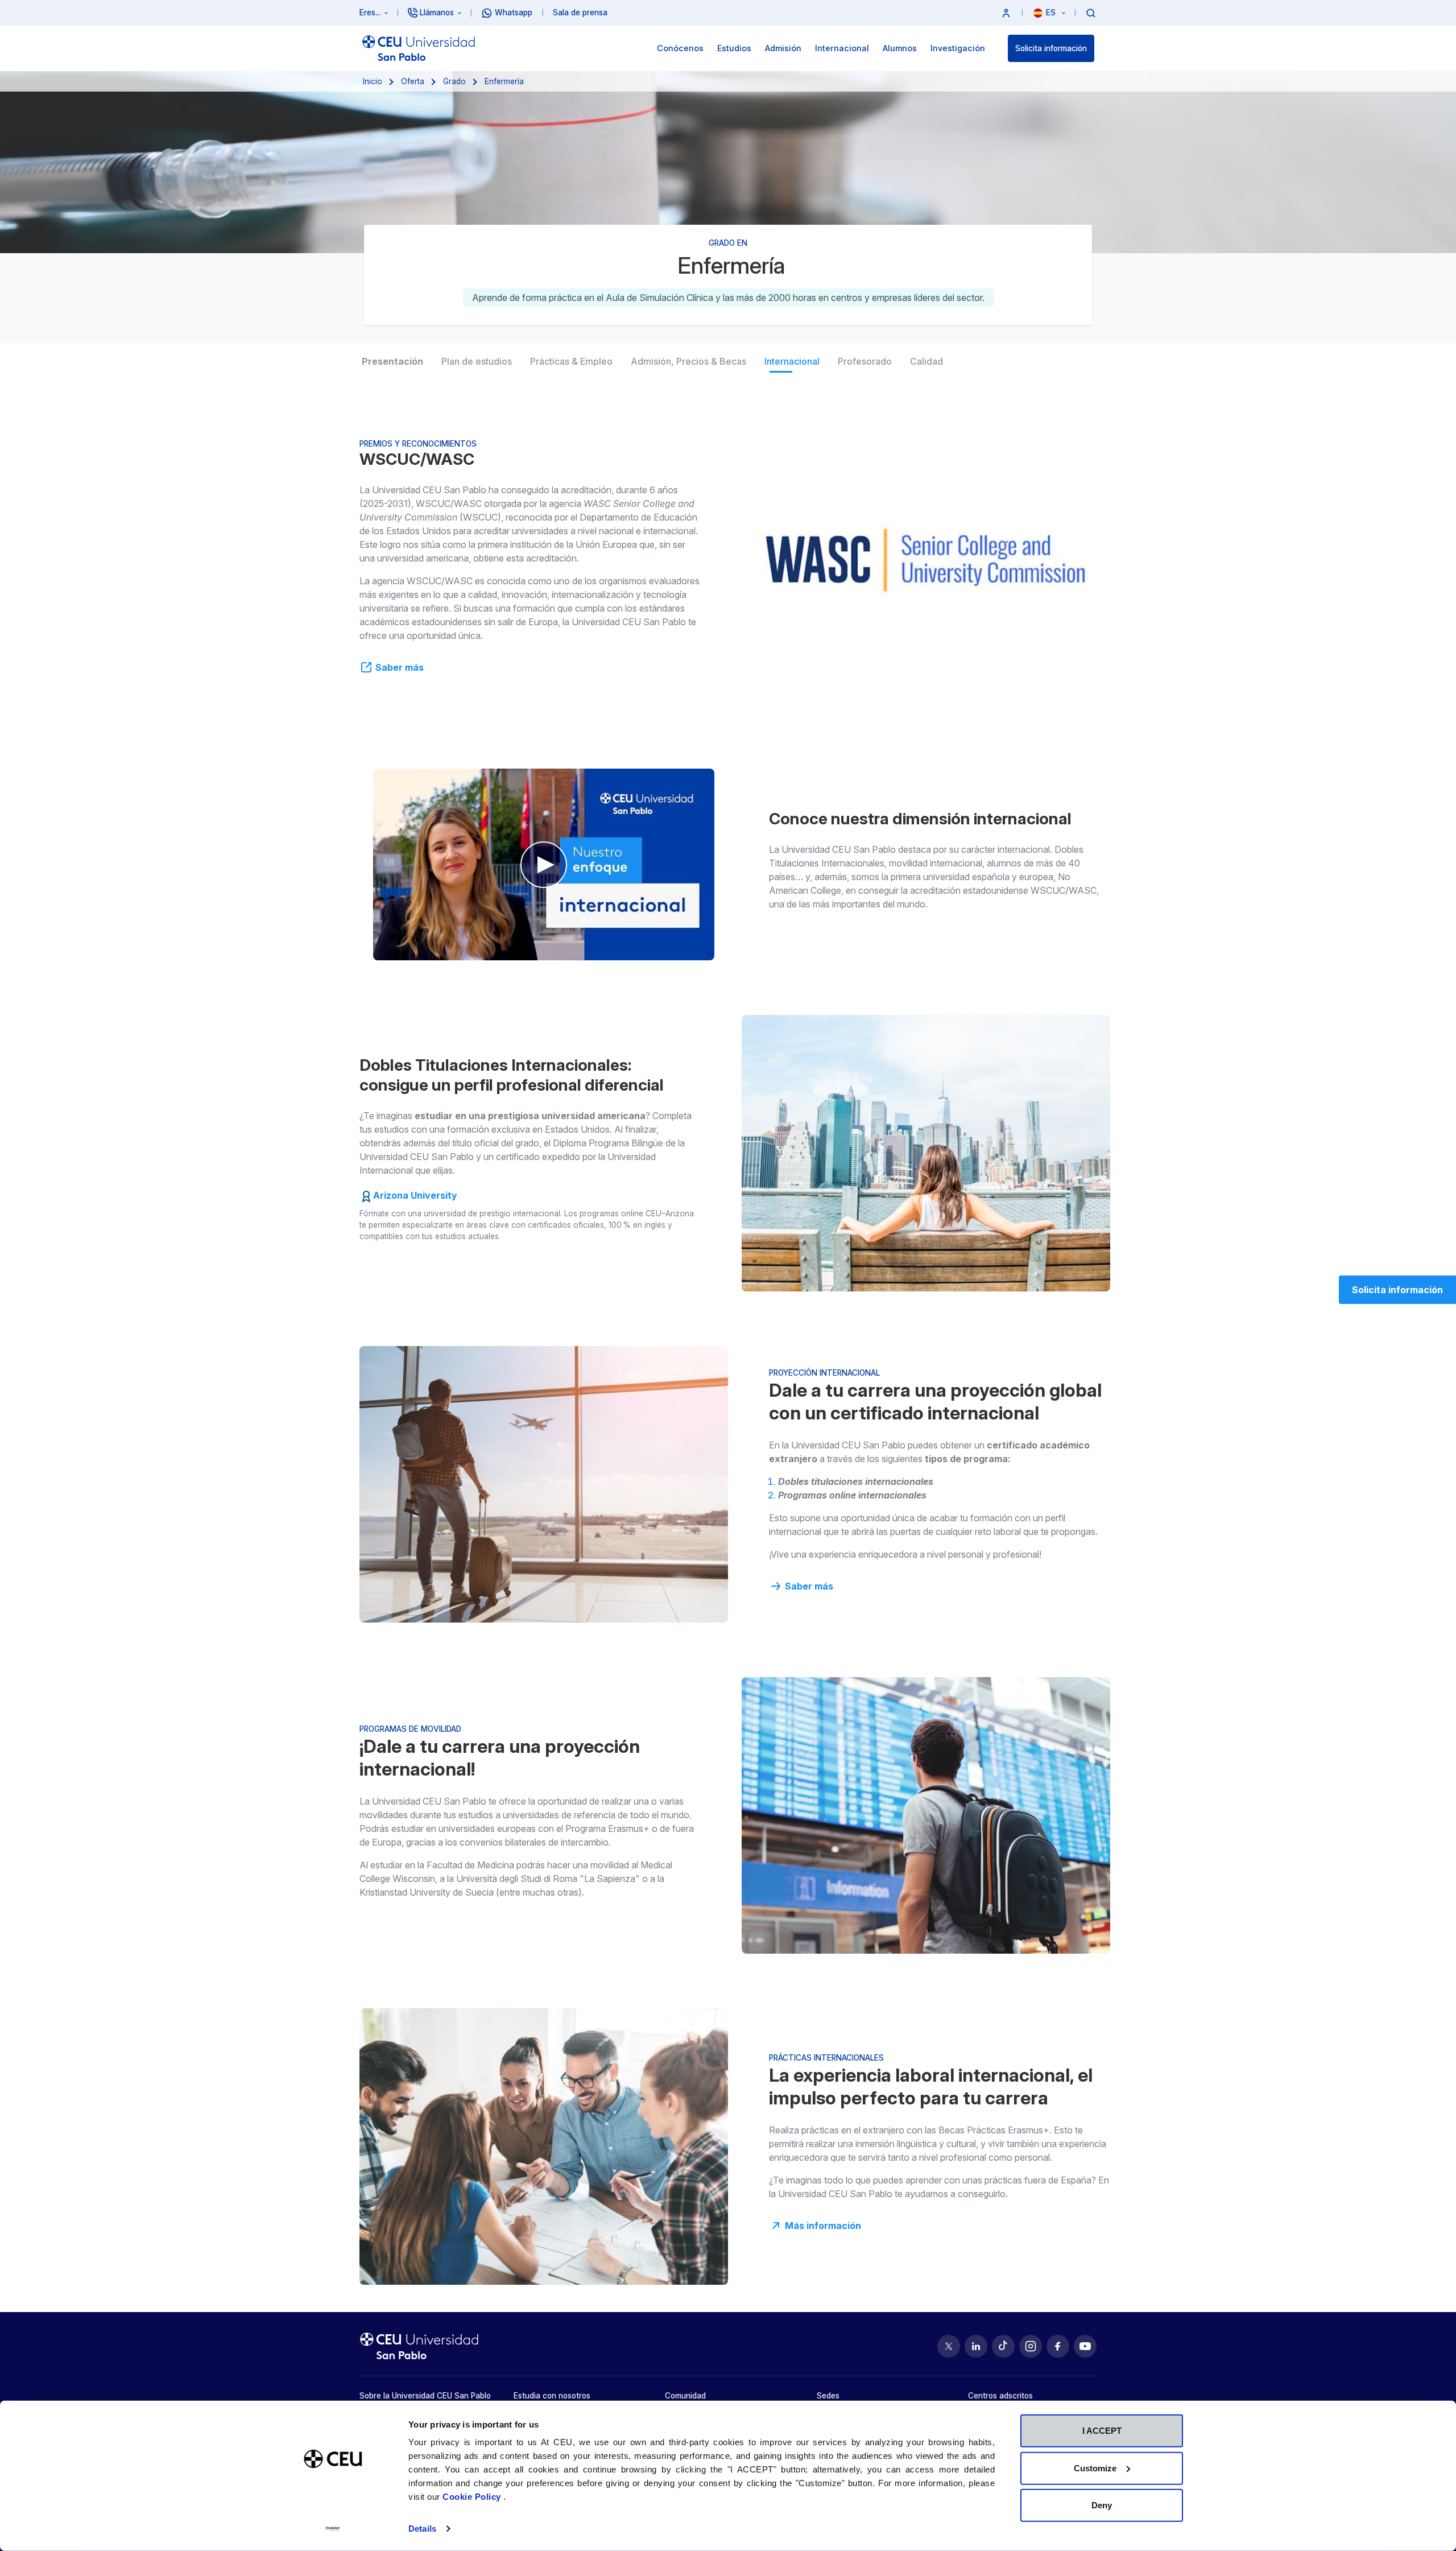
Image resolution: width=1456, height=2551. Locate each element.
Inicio (373, 81)
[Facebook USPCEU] (1058, 2346)
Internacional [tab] (792, 361)
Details (422, 2529)
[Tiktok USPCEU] (1003, 2346)
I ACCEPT (1102, 2431)
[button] (1006, 13)
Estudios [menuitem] (734, 48)
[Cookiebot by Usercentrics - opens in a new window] (333, 2529)
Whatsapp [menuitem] (514, 13)
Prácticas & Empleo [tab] (571, 361)
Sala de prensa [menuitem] (580, 13)
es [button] (1052, 13)
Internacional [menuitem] (842, 48)
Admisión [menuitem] (783, 48)
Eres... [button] (370, 13)
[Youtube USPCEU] (1085, 2346)
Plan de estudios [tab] (477, 361)
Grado (454, 81)
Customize (1095, 2468)
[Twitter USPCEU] (949, 2346)
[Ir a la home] (419, 48)
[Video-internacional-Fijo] (544, 864)
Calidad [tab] (926, 361)
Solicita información (1051, 48)
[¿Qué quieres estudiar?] (1091, 13)
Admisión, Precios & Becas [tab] (688, 361)
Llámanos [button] (437, 13)
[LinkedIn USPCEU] (976, 2346)
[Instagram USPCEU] (1031, 2346)
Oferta (413, 81)
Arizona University (415, 1195)
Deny (1102, 2505)
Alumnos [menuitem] (900, 48)
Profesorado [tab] (865, 361)
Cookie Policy (473, 2497)
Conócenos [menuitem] (680, 48)
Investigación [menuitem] (958, 48)
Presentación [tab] (392, 361)
